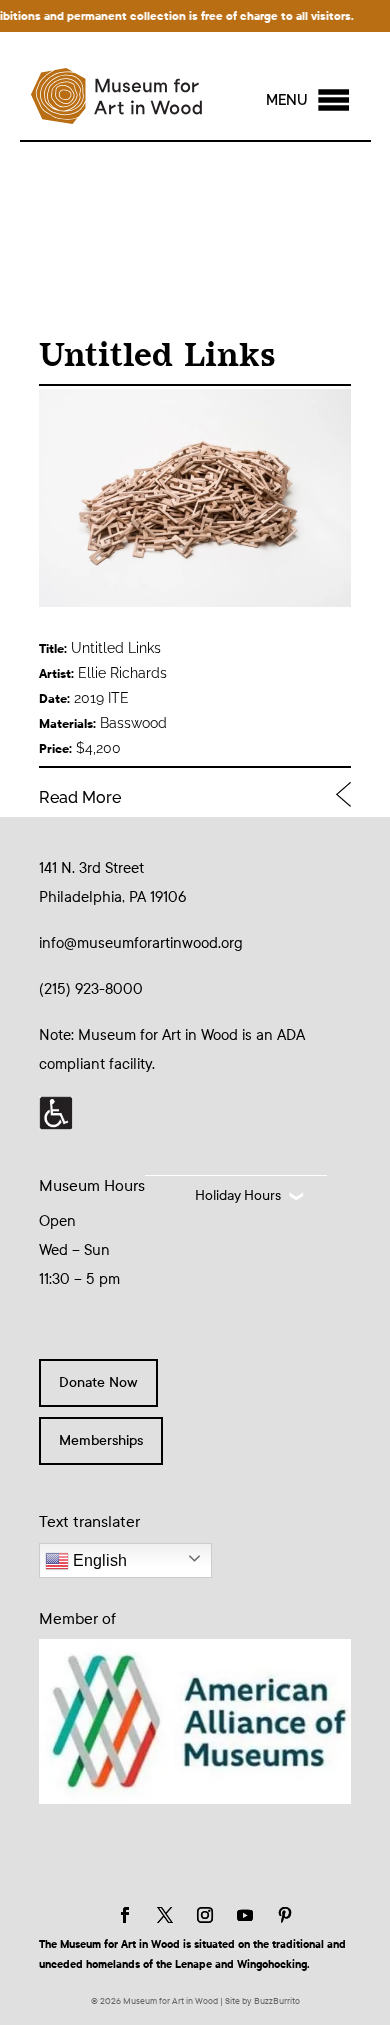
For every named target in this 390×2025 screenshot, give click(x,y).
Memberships (101, 1440)
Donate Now (98, 1382)
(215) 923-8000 (91, 989)
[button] (287, 100)
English (98, 1560)
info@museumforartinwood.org (141, 943)
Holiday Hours (238, 1195)
